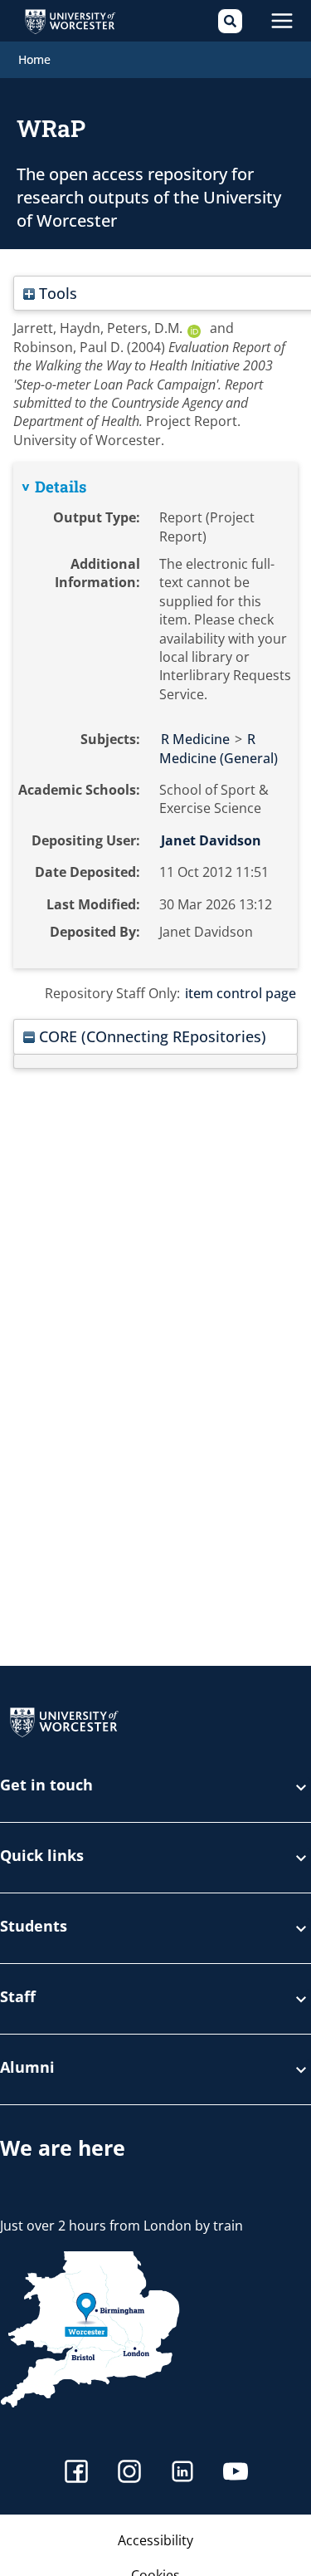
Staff (18, 1998)
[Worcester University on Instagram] (129, 2473)
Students (34, 1927)
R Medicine (195, 739)
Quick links (42, 1856)
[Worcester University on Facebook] (76, 2473)
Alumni (27, 2068)
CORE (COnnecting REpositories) (151, 1036)
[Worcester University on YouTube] (236, 2473)
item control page (241, 993)
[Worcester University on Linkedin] (182, 2473)
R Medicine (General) (219, 748)
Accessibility (155, 2540)
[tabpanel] (155, 715)
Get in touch (46, 1786)
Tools (56, 293)
